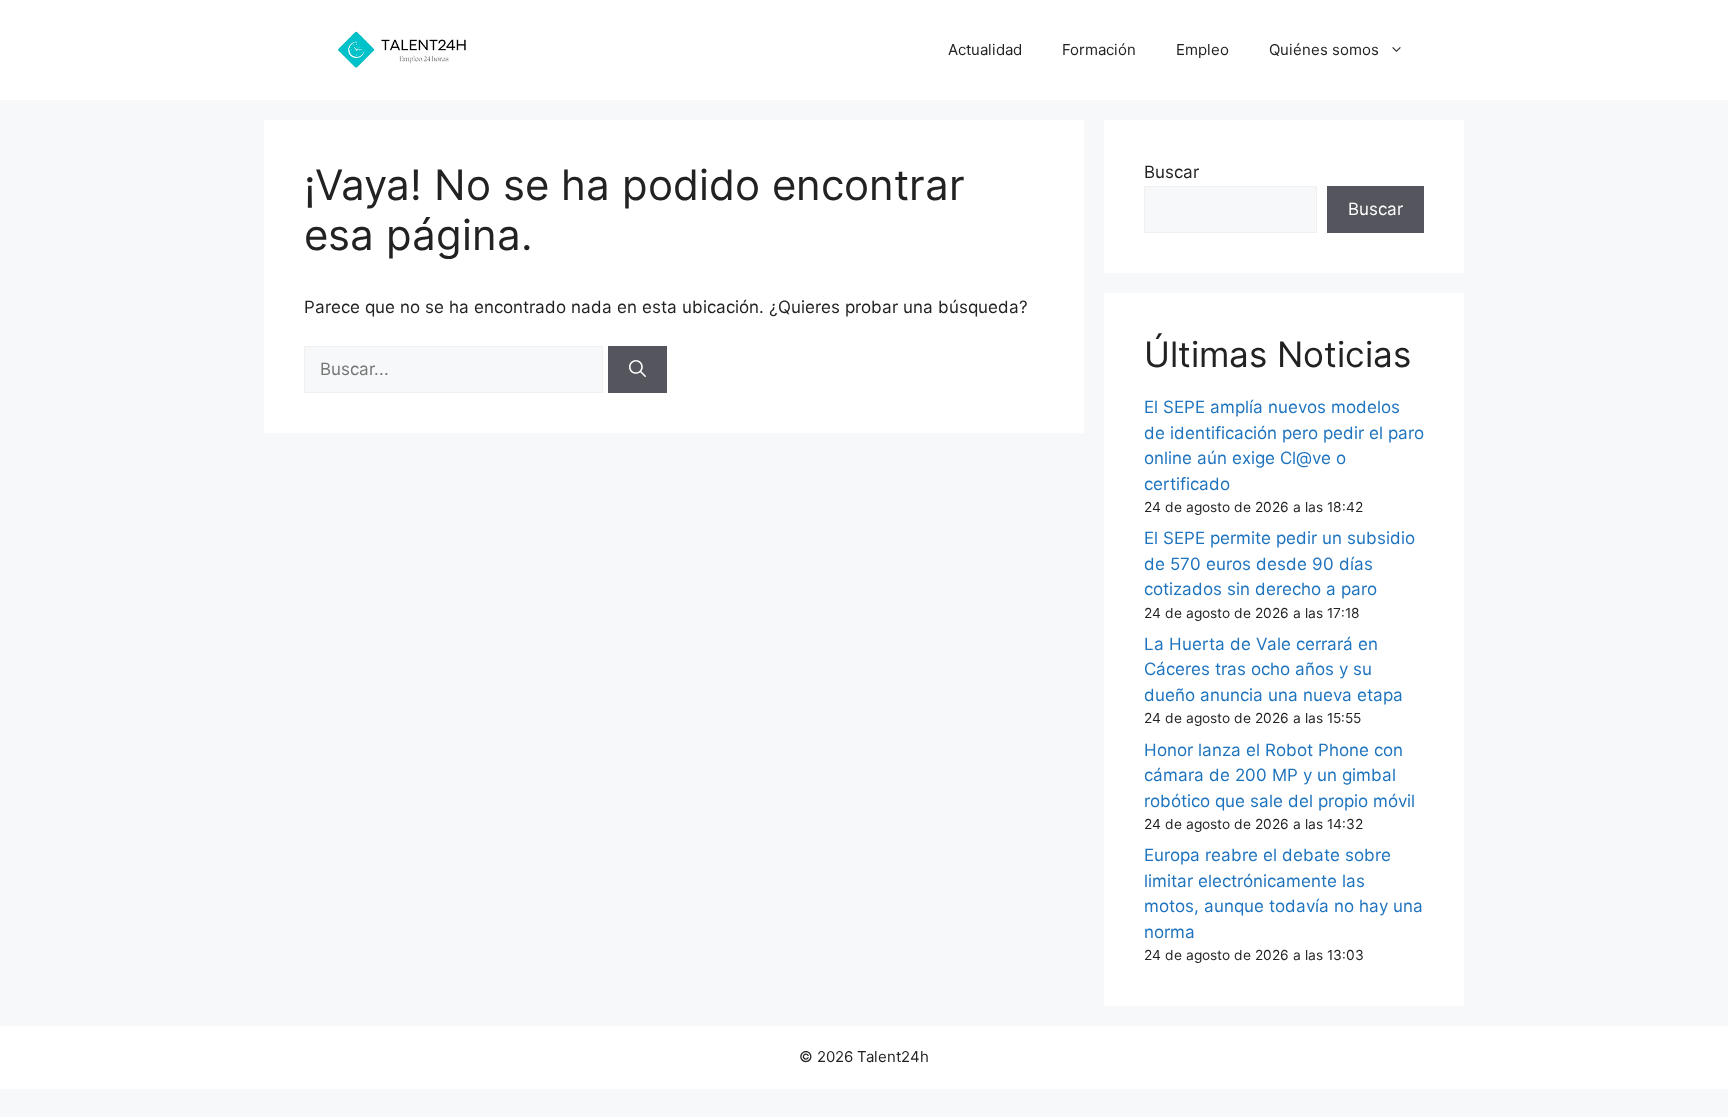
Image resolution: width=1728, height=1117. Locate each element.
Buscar (1171, 172)
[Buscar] (637, 370)
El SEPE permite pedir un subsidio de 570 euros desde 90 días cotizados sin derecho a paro (1279, 563)
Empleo (1202, 49)
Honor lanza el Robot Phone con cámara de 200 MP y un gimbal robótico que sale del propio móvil (1279, 775)
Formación (1099, 49)
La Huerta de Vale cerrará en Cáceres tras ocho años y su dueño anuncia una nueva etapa (1273, 669)
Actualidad (985, 49)
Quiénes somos (1324, 49)
